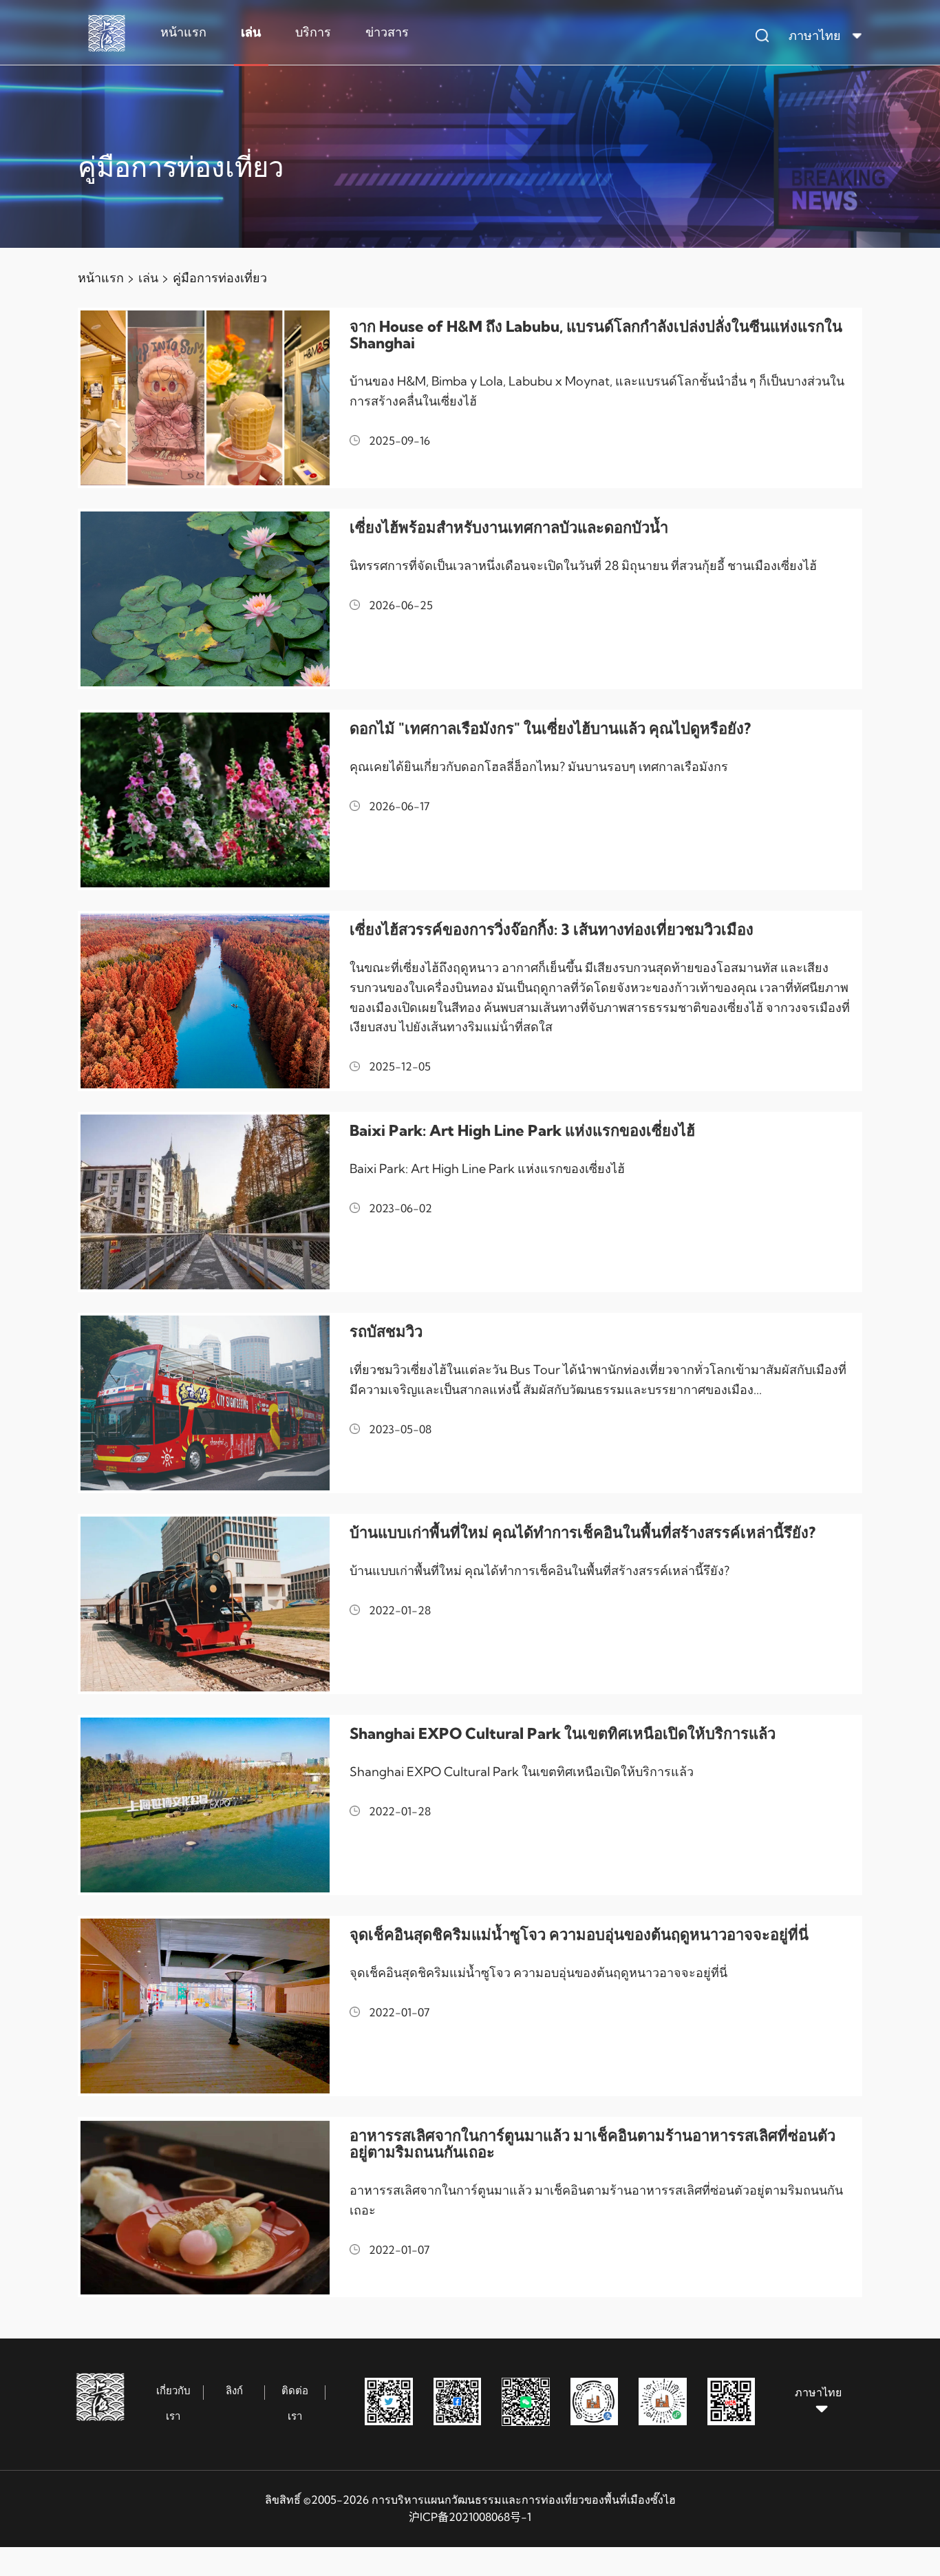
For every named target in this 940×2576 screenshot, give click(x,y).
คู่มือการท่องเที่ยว (220, 278)
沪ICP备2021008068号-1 (470, 2517)
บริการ (313, 32)
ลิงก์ (234, 2390)
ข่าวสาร (387, 32)
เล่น (251, 32)
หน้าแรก (183, 32)
